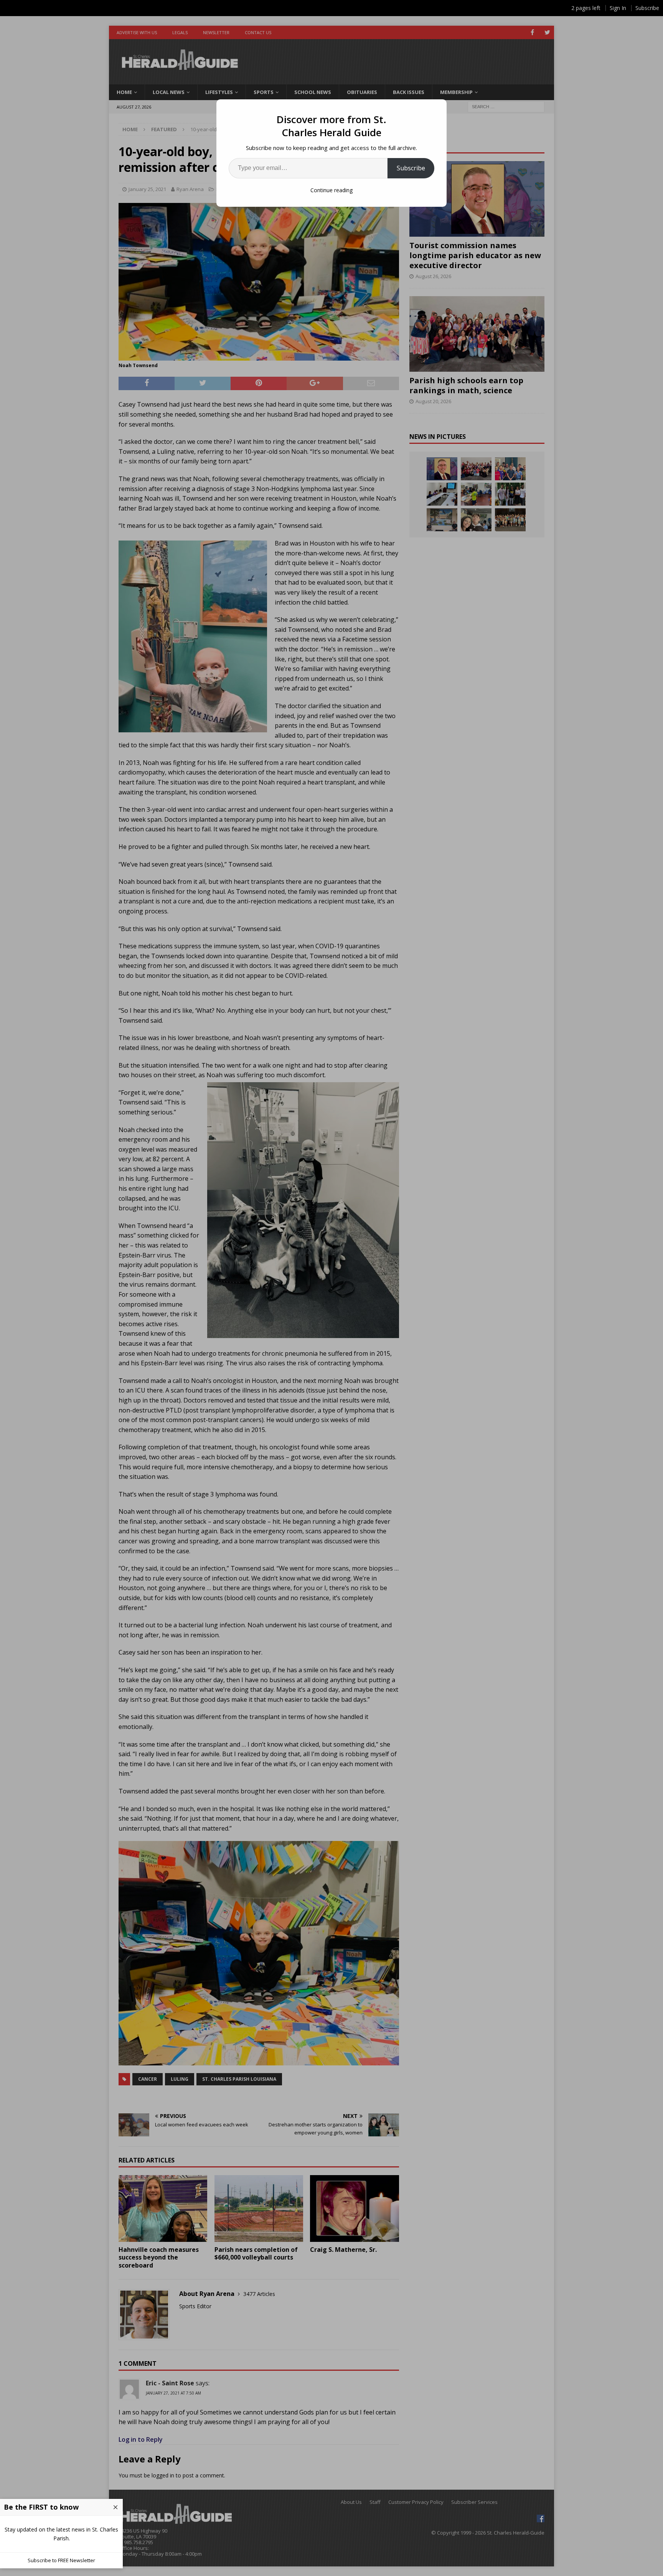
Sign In (618, 8)
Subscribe (411, 168)
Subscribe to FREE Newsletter (61, 2560)
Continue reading (331, 190)
